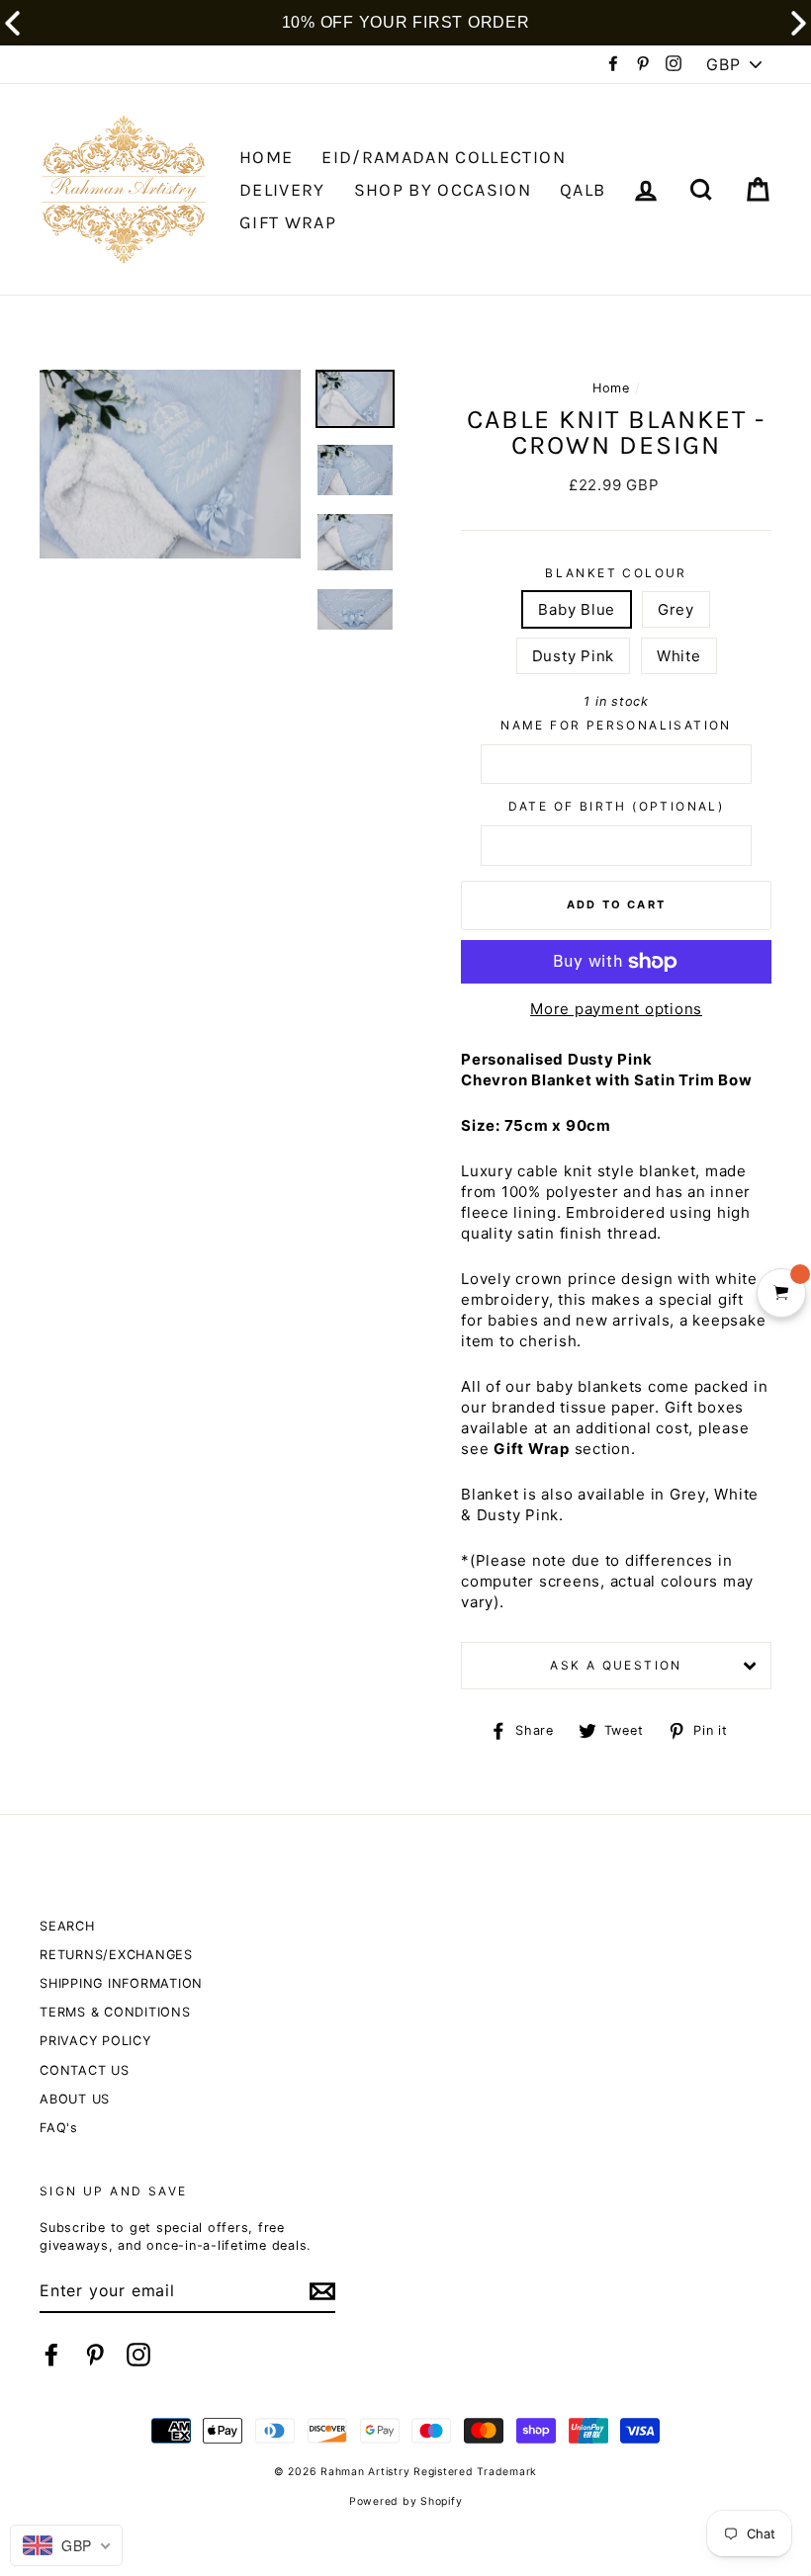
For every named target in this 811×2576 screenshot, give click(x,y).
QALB (583, 190)
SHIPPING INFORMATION (121, 1983)
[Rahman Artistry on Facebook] (51, 2355)
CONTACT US (85, 2070)
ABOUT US (75, 2099)
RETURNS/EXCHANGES (116, 1955)
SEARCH (67, 1926)
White (679, 656)
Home (611, 388)
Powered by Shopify (406, 2501)
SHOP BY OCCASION (443, 190)
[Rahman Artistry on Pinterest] (95, 2355)
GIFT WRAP (288, 222)
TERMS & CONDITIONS (115, 2012)
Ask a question (616, 1665)
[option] (170, 464)
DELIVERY (282, 190)
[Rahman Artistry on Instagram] (138, 2355)
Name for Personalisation (616, 725)
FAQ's (59, 2128)
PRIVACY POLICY (95, 2041)
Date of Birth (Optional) (617, 806)
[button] (799, 23)
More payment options (616, 1009)
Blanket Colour (616, 573)
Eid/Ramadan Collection (444, 157)
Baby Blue (577, 609)
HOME (266, 157)
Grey (676, 609)
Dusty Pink (574, 656)
